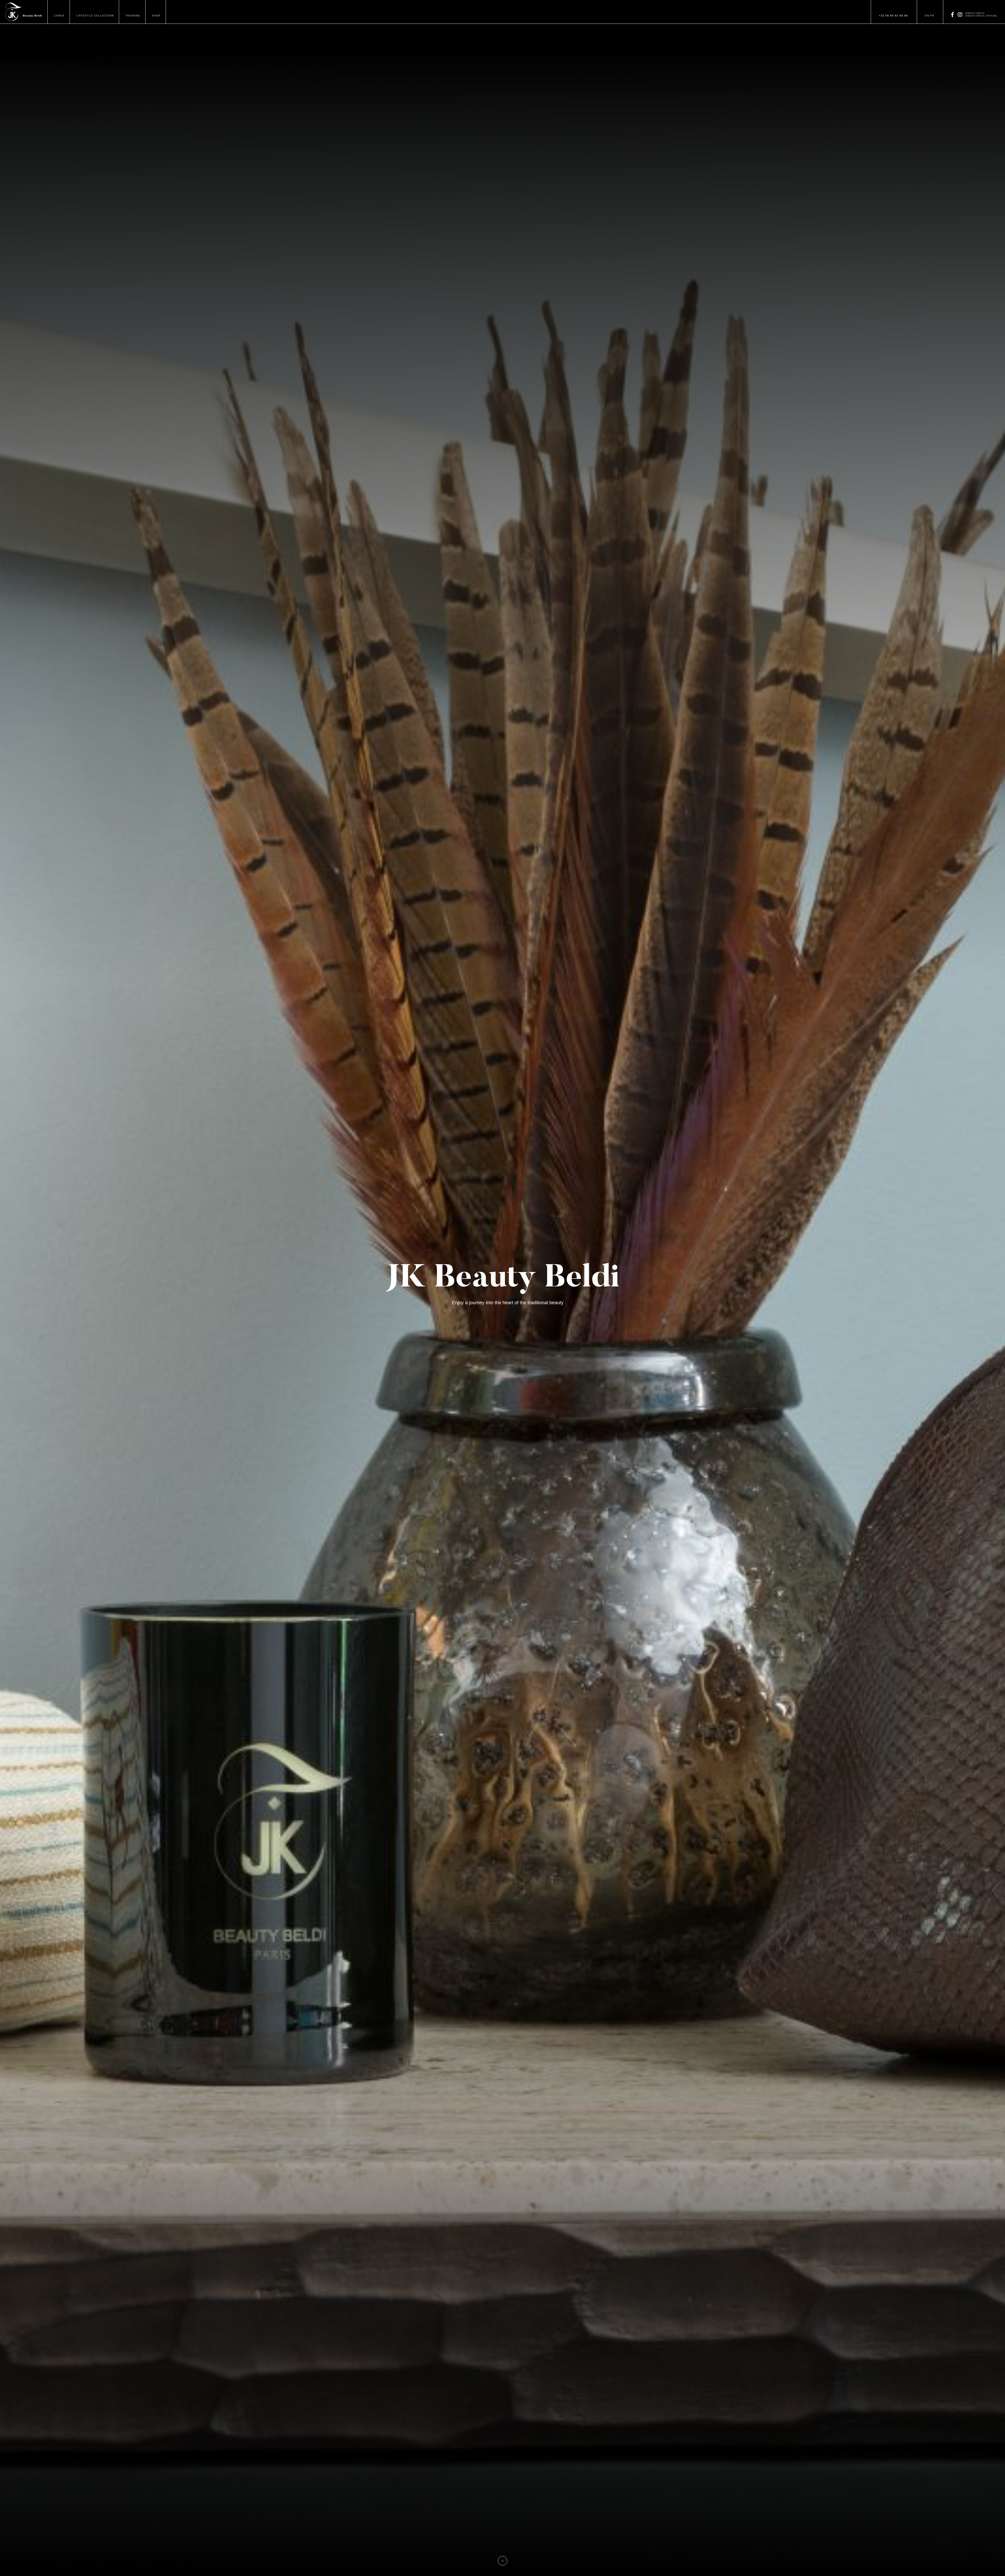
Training (133, 16)
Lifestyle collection (95, 16)
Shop (156, 16)
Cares (59, 16)
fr (932, 16)
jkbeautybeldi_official (981, 16)
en (927, 16)
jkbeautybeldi (975, 13)
